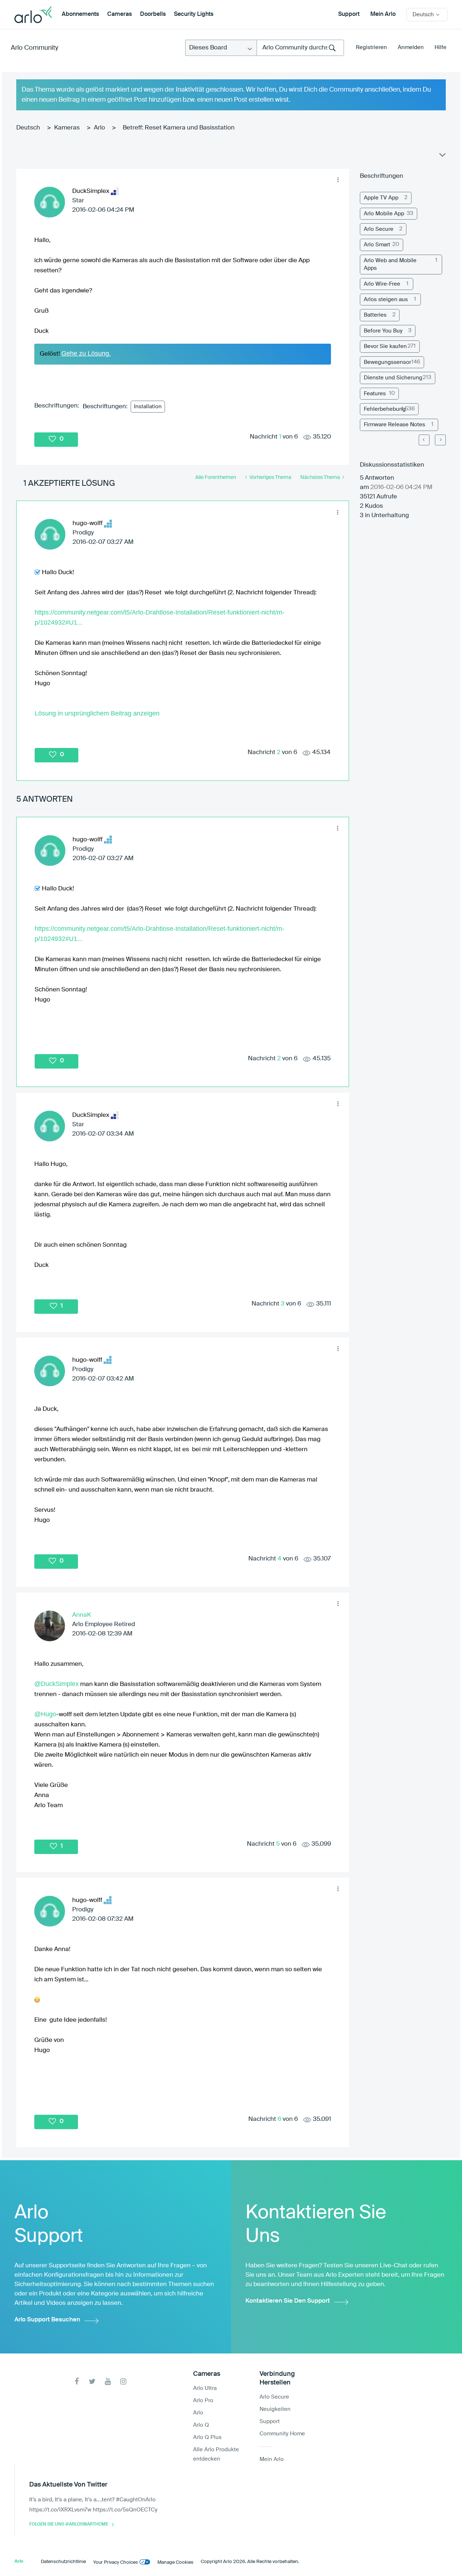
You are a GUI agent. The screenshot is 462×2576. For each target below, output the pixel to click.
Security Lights (194, 14)
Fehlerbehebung (385, 409)
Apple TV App (381, 198)
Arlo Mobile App (384, 214)
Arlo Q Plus (207, 2437)
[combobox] (300, 48)
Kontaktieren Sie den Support (288, 2301)
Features (375, 394)
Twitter (92, 2381)
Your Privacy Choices (115, 2562)
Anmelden (411, 47)
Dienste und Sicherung (393, 378)
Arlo (99, 128)
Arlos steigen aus (386, 300)
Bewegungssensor (387, 362)
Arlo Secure (379, 229)
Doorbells (153, 14)
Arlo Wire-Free (382, 284)
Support (349, 14)
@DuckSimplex (56, 1684)
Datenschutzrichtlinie (63, 2562)
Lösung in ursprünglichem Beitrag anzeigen (97, 713)
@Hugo (45, 1714)
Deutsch (28, 128)
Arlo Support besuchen (47, 2320)
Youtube (108, 2381)
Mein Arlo (383, 14)
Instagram (123, 2381)
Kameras (67, 128)
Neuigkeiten (275, 2409)
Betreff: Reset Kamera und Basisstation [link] (179, 128)
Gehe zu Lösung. (86, 353)
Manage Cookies (175, 2562)
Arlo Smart (377, 245)
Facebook (77, 2381)
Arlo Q (201, 2425)
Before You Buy (383, 331)
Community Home (282, 2434)
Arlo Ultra (205, 2388)
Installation (148, 407)
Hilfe (441, 47)
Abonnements (80, 14)
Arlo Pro (203, 2401)
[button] (338, 180)
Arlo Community (34, 48)
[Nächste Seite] (440, 440)
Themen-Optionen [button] (442, 157)
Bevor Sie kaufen (385, 346)
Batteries (375, 315)
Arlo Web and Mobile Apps (390, 264)
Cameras (119, 14)
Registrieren (371, 47)
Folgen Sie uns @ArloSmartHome (69, 2524)
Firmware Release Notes (395, 425)
